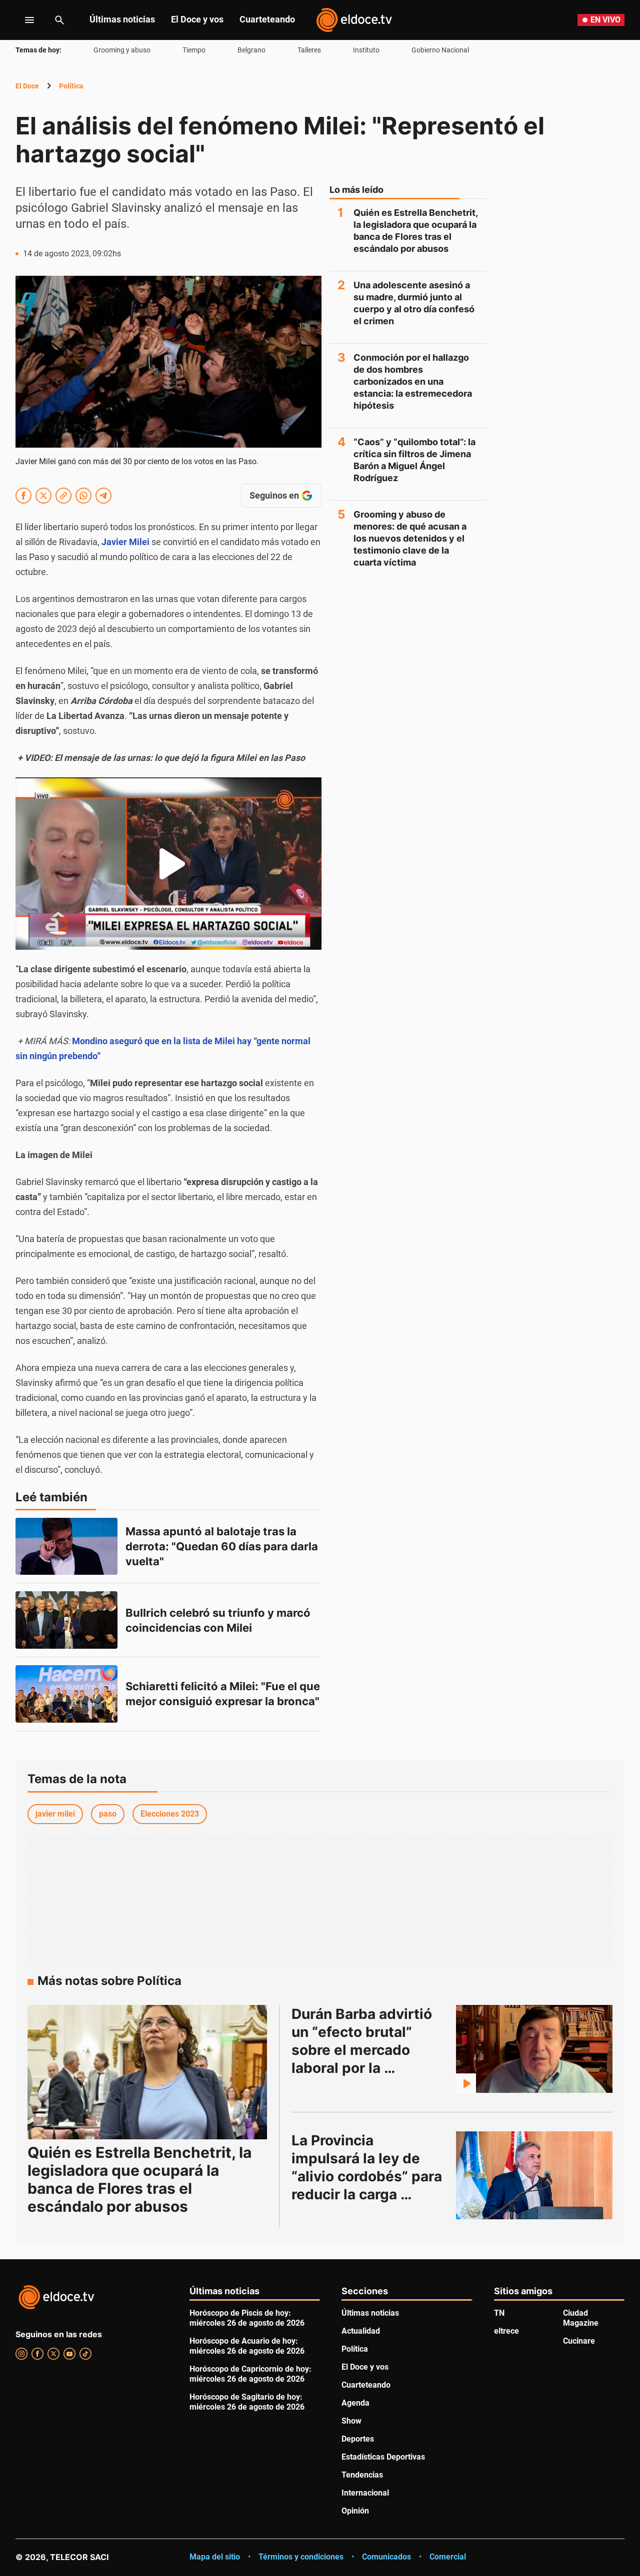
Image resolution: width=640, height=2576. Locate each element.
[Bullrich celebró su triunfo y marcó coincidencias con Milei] (66, 1620)
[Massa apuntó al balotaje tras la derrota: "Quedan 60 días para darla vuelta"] (66, 1547)
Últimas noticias (122, 19)
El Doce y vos (197, 19)
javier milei (55, 1814)
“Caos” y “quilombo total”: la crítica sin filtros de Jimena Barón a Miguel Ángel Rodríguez (414, 460)
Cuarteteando (267, 19)
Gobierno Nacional (440, 50)
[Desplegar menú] (22, 20)
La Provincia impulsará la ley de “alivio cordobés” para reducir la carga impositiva (368, 2176)
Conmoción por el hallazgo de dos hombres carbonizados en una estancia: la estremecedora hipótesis (413, 381)
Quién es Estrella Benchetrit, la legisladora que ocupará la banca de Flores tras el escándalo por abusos (415, 231)
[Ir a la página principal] (354, 20)
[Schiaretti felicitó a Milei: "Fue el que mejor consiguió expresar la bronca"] (66, 1694)
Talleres (309, 50)
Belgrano (251, 50)
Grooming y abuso (122, 50)
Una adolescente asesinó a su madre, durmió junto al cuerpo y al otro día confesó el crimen (414, 303)
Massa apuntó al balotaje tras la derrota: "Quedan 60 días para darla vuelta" (223, 1546)
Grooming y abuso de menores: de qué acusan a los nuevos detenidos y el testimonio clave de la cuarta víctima (410, 538)
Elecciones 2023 (170, 1814)
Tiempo (194, 50)
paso (108, 1814)
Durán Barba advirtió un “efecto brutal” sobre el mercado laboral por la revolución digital (363, 2050)
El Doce (27, 86)
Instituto (366, 50)
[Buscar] (59, 20)
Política (71, 86)
